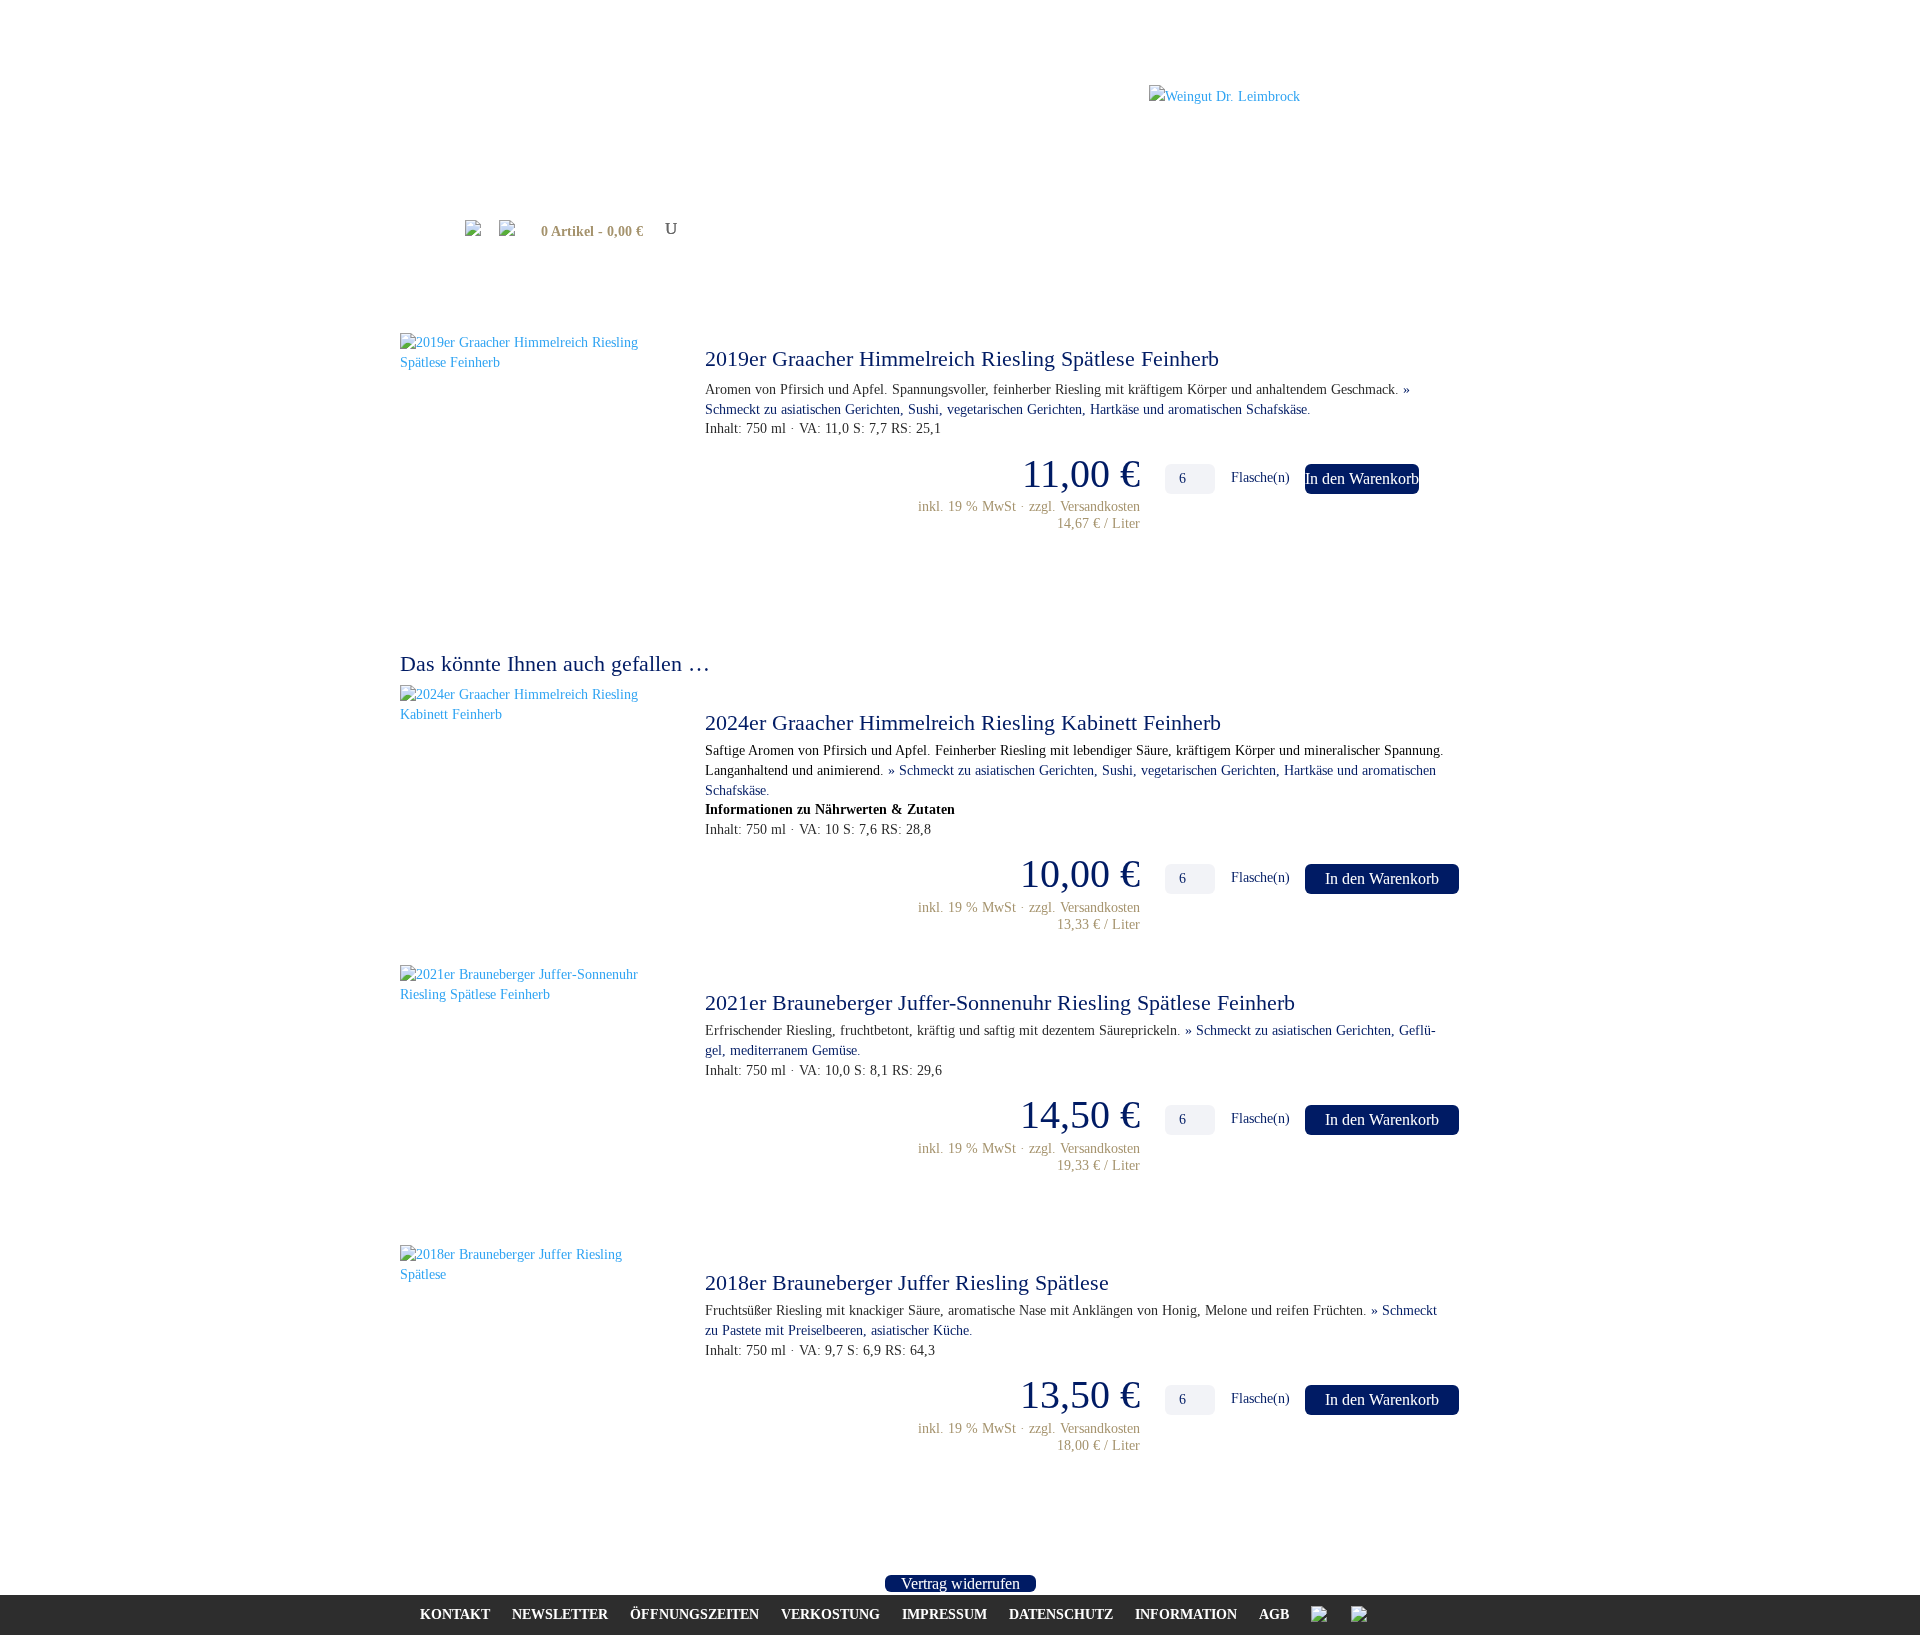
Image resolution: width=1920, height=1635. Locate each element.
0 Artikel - (592, 231)
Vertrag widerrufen (960, 1583)
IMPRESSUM (944, 1614)
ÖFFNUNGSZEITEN (694, 1614)
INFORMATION (1186, 1614)
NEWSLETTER (560, 1614)
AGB (1274, 1614)
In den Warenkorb (1362, 478)
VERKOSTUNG (830, 1614)
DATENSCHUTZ (1061, 1614)
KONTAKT (455, 1614)
